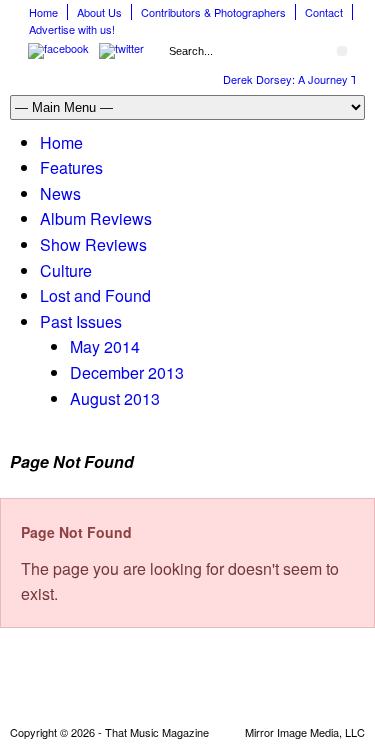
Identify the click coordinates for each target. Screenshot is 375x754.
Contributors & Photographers (213, 12)
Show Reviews (93, 244)
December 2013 (127, 372)
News (60, 193)
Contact (324, 12)
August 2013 (115, 398)
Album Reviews (96, 218)
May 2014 (105, 346)
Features (71, 167)
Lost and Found (95, 295)
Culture (66, 270)
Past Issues (81, 321)
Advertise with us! (72, 29)
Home (43, 12)
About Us (99, 12)
